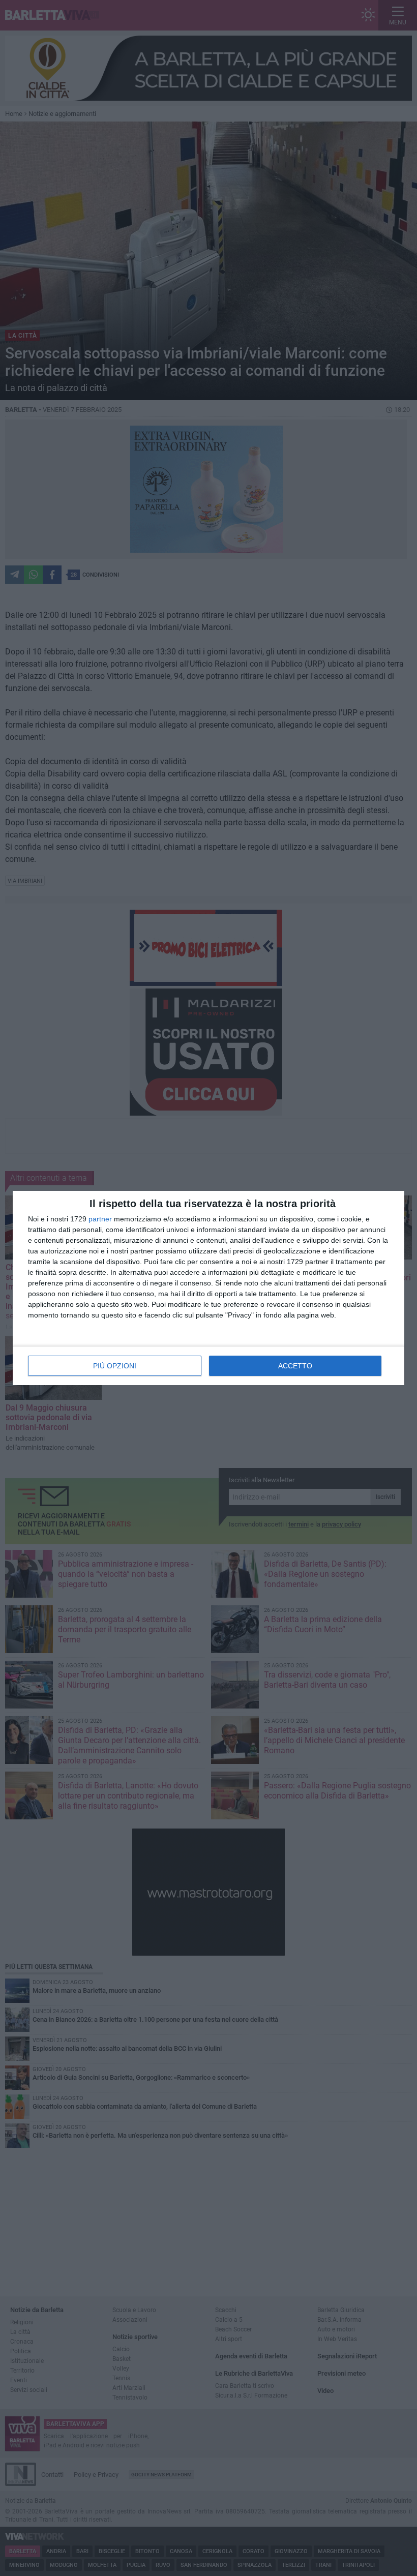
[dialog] (208, 1288)
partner (100, 1219)
